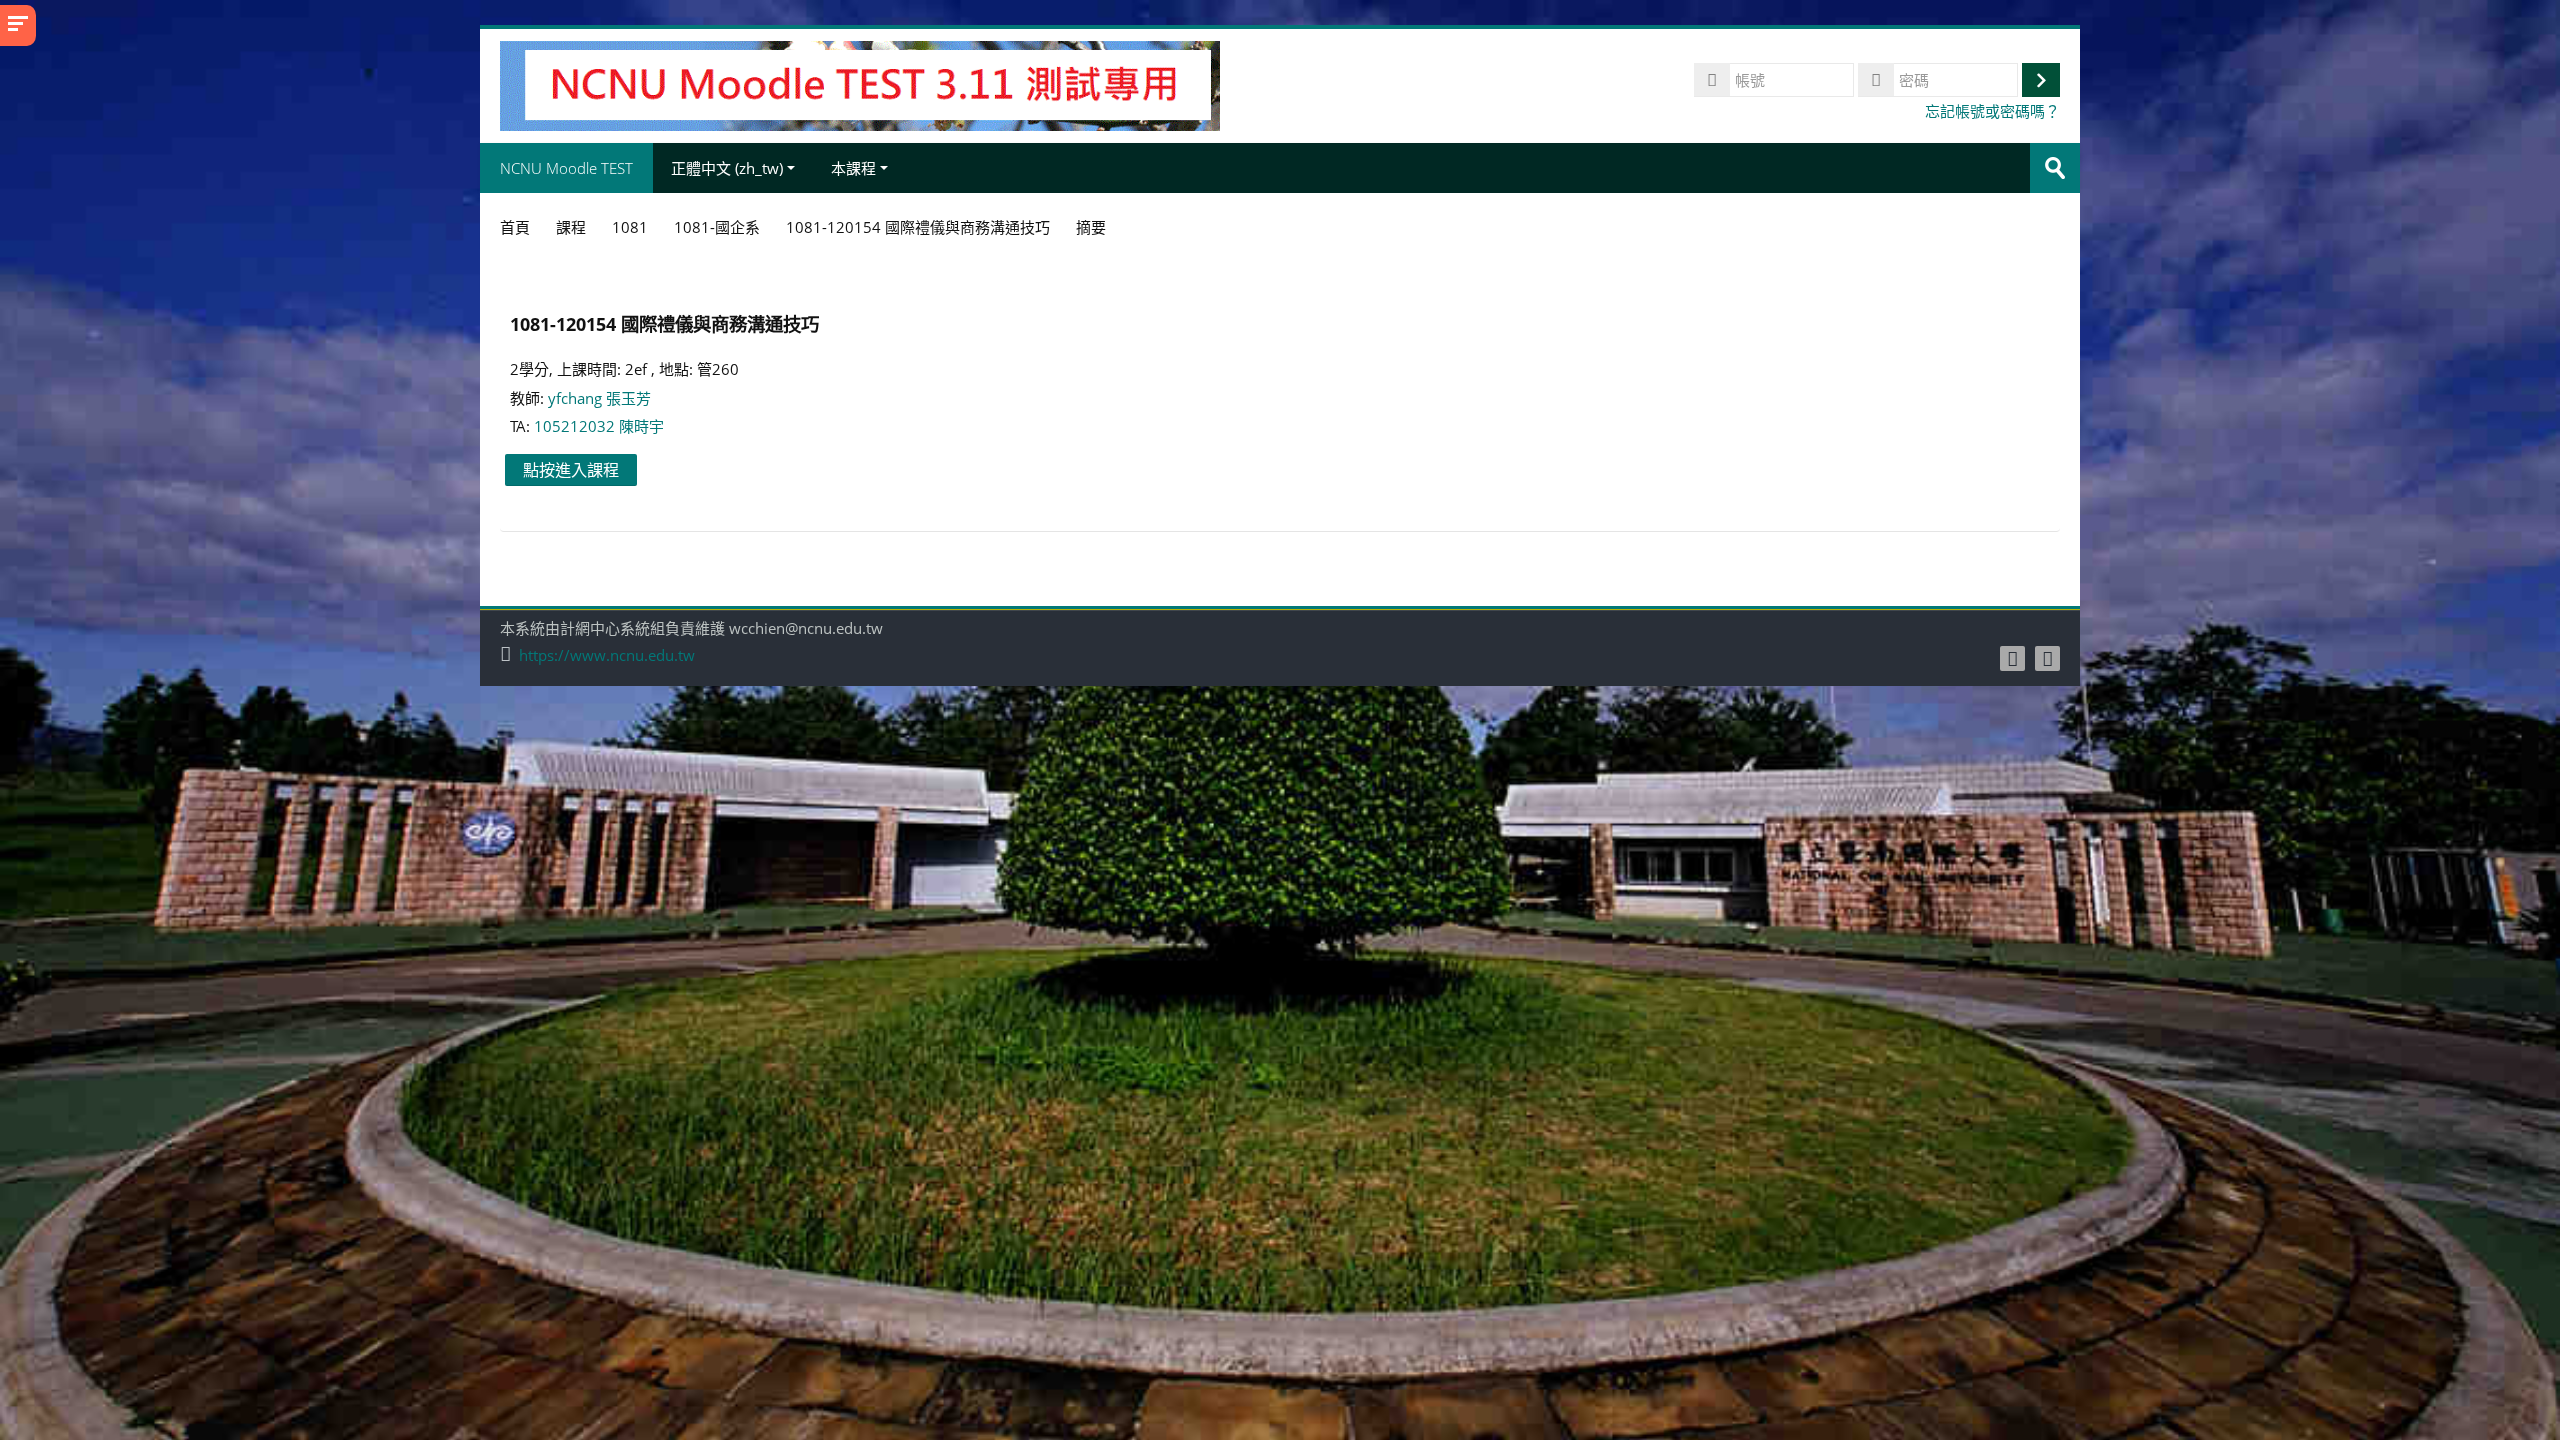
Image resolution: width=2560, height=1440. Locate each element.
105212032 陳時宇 (599, 426)
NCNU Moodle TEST (566, 168)
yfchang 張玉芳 (599, 398)
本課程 (853, 168)
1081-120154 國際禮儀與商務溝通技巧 (664, 323)
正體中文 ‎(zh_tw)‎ (727, 168)
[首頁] (860, 84)
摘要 (1091, 227)
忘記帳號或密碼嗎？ (1992, 111)
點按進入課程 (571, 470)
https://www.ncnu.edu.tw (607, 655)
